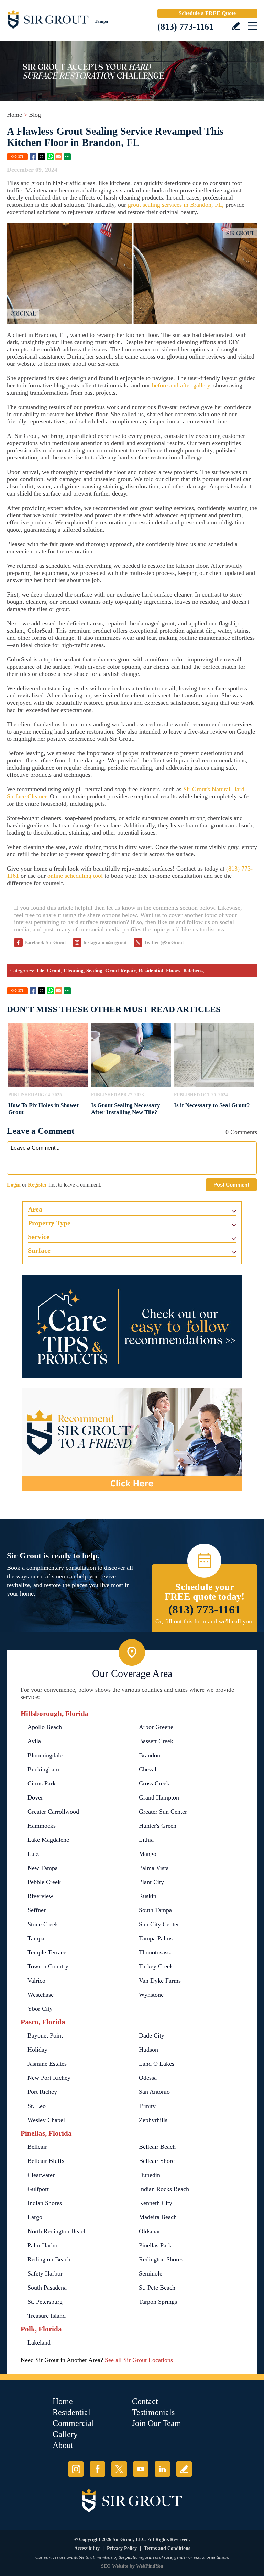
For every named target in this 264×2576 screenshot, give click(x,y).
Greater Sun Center (163, 1812)
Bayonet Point (45, 2035)
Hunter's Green (158, 1826)
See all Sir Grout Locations (139, 2360)
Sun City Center (159, 1924)
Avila (34, 1741)
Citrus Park (42, 1783)
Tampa (36, 1938)
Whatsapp (50, 157)
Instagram (76, 2469)
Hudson (148, 2050)
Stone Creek (43, 1924)
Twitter (42, 157)
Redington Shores (161, 2259)
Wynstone (151, 1995)
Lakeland (39, 2342)
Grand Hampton (159, 1797)
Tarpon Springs (158, 2302)
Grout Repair (120, 971)
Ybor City (40, 2009)
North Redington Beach (57, 2231)
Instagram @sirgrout (105, 943)
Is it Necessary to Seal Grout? (212, 1105)
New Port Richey (49, 2078)
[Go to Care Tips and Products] (132, 1326)
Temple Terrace (47, 1952)
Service (39, 1237)
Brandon (150, 1755)
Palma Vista (154, 1868)
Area (35, 1209)
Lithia (146, 1840)
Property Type (49, 1223)
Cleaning (74, 971)
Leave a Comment (41, 1131)
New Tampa (43, 1868)
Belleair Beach (157, 2147)
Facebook (33, 157)
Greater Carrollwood (53, 1812)
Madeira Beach (158, 2217)
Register (37, 1185)
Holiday (37, 2050)
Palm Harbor (43, 2245)
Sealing (94, 971)
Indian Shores (45, 2203)
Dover (35, 1797)
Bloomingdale (45, 1755)
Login (14, 1185)
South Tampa (155, 1910)
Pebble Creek (44, 1882)
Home (14, 115)
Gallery (65, 2434)
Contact (145, 2401)
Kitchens (193, 971)
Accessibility (87, 2548)
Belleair (37, 2147)
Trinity (147, 2106)
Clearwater (41, 2175)
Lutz (33, 1854)
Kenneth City (156, 2203)
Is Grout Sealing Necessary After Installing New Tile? (126, 1109)
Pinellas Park (155, 2245)
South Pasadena (47, 2288)
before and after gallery (181, 385)
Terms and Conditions (167, 2548)
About (63, 2445)
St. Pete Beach (157, 2288)
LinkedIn (162, 2469)
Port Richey (42, 2092)
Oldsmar (150, 2231)
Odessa (148, 2078)
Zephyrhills (153, 2120)
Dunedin (150, 2175)
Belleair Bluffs (46, 2161)
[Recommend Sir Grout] (132, 1440)
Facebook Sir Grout (45, 943)
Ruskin (148, 1896)
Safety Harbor (45, 2273)
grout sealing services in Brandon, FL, (176, 205)
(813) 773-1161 (185, 27)
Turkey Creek (156, 1966)
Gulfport (38, 2189)
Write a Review (236, 26)
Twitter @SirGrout (164, 943)
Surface (39, 1250)
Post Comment (231, 1185)
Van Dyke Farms (160, 1981)
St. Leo (37, 2106)
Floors (173, 971)
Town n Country (48, 1966)
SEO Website (115, 2566)
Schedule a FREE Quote (207, 13)
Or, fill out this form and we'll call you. (205, 1621)
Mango (148, 1854)
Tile (40, 971)
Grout (54, 971)
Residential (151, 971)
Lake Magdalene (48, 1840)
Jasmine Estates (47, 2064)
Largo (35, 2217)
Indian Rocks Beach (164, 2189)
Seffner (37, 1910)
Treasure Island (47, 2316)
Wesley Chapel (46, 2120)
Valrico (36, 1981)
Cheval (148, 1769)
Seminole (151, 2273)
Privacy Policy (122, 2548)
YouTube (141, 2469)
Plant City (151, 1882)
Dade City (152, 2035)
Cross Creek (154, 1783)
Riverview (40, 1896)
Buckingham (43, 1769)
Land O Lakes (157, 2064)
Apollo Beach (45, 1727)
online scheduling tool (75, 876)
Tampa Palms (156, 1938)
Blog (35, 115)
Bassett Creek (156, 1741)
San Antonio (154, 2092)
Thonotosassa (156, 1952)
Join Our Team (157, 2423)
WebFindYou (150, 2566)
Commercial (73, 2423)
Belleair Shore (157, 2161)
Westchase (41, 1995)
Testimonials (153, 2412)
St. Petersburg (45, 2302)
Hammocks (42, 1826)
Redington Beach (49, 2259)
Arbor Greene (156, 1727)
